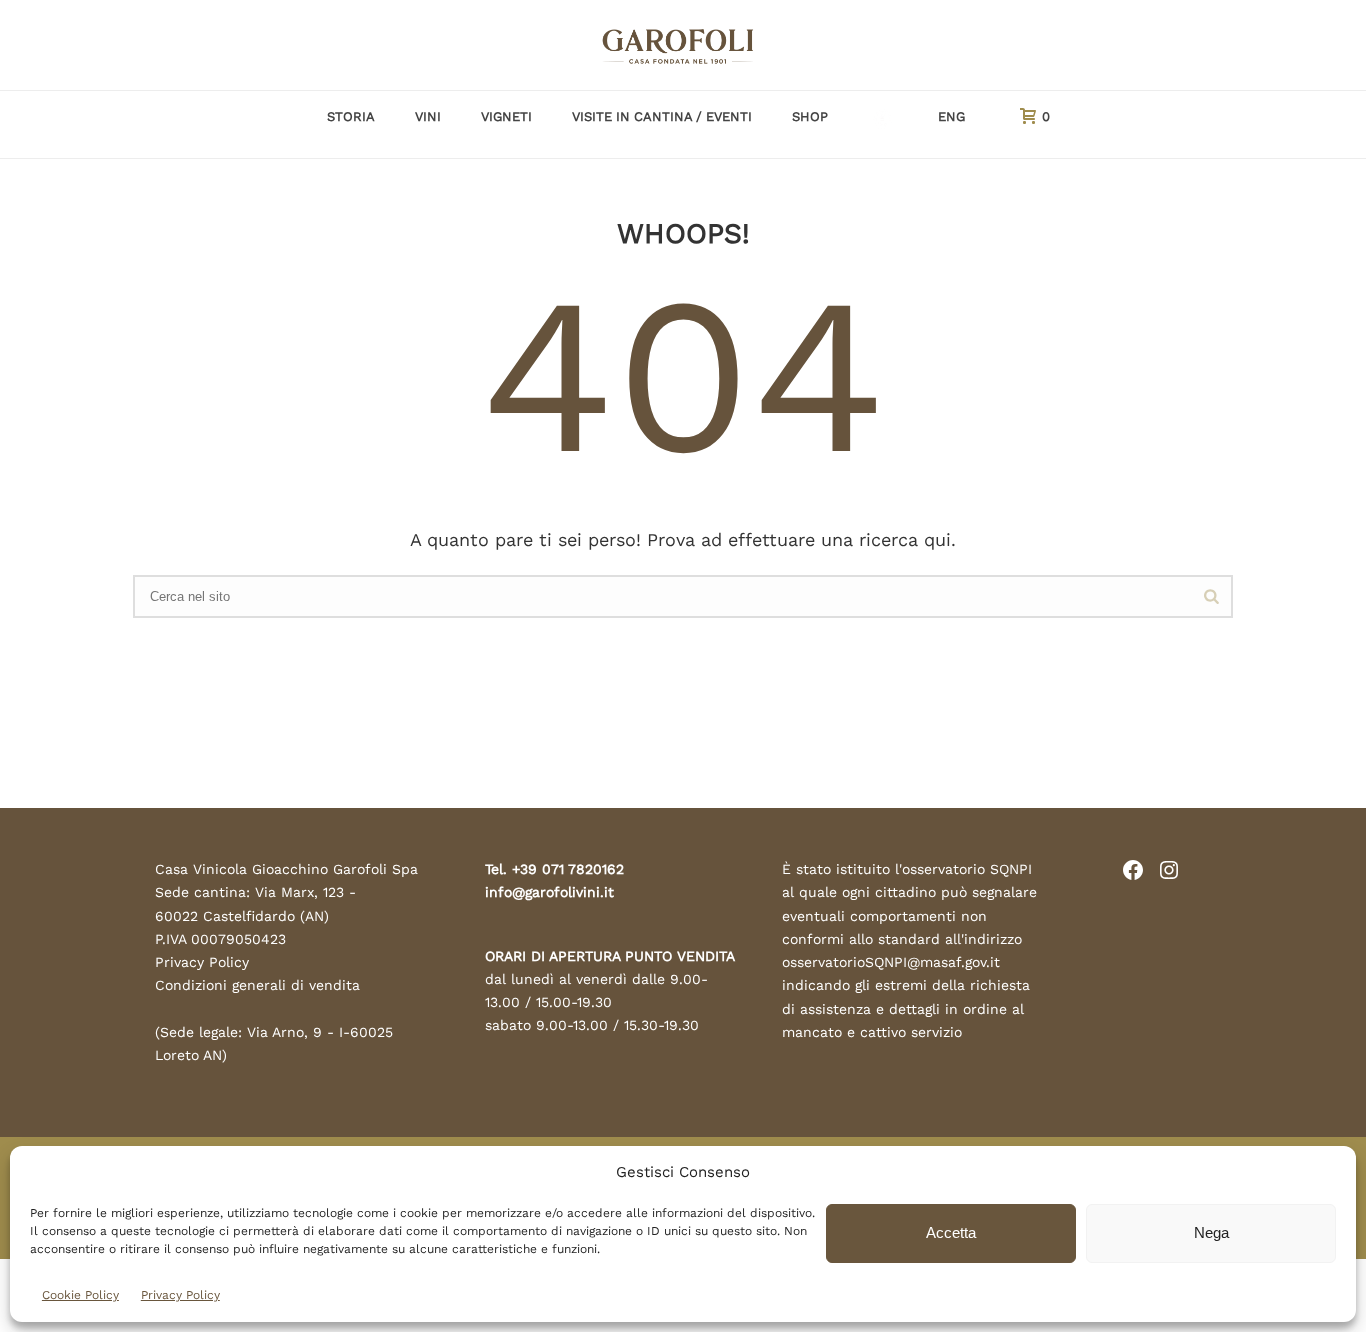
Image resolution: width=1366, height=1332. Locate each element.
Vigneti (506, 116)
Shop (810, 116)
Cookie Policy (80, 1295)
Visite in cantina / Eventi (662, 116)
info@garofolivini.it (549, 892)
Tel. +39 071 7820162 (554, 869)
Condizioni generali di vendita (257, 985)
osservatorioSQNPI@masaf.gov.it (891, 962)
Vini (428, 116)
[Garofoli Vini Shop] (683, 45)
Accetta (951, 1232)
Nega (1211, 1232)
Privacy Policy (180, 1295)
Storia (351, 116)
